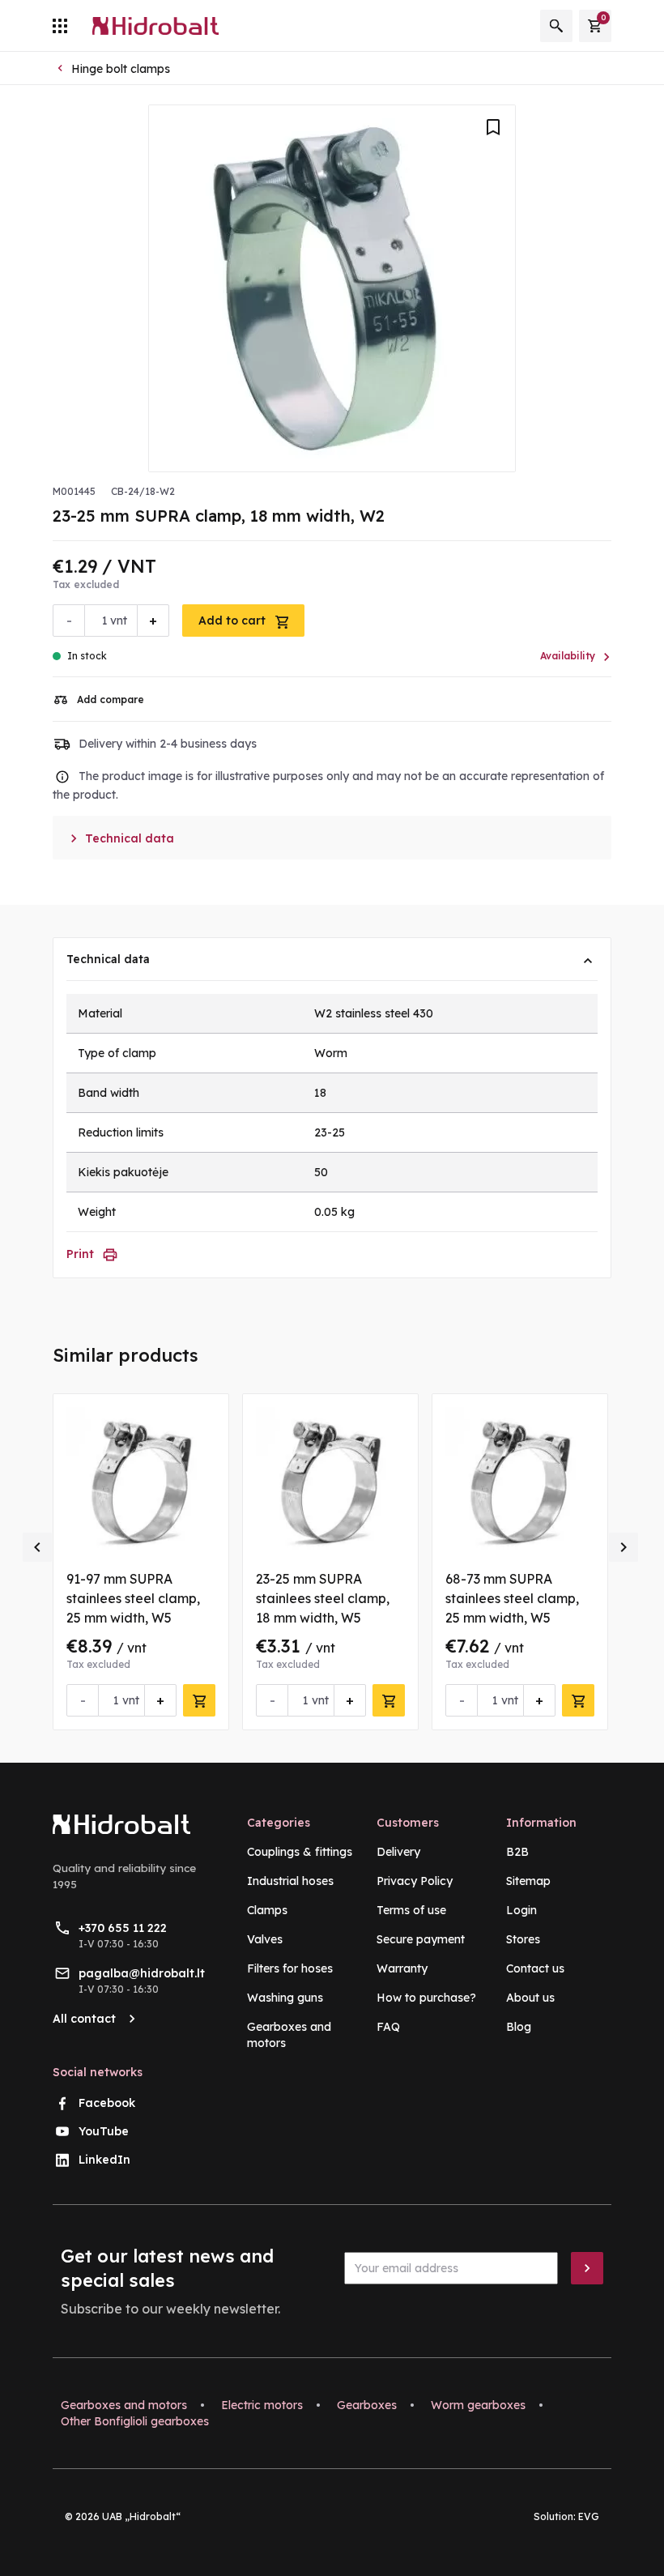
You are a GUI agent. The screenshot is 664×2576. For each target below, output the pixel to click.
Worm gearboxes (478, 2405)
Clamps (267, 1910)
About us (530, 1998)
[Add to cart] (199, 1700)
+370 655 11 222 (123, 1928)
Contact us (535, 1968)
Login (521, 1910)
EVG (589, 2516)
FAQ (388, 2027)
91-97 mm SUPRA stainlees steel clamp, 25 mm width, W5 (133, 1598)
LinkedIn (104, 2160)
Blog (519, 2027)
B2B (517, 1852)
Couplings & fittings (300, 1852)
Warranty (402, 1968)
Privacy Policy (415, 1881)
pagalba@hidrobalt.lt (142, 1973)
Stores (523, 1939)
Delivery (398, 1852)
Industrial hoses (290, 1881)
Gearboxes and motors (124, 2405)
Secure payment (421, 1939)
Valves (265, 1939)
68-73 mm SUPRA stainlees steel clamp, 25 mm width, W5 (512, 1598)
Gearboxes (367, 2405)
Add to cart (234, 621)
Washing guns (285, 1998)
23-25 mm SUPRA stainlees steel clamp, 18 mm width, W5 (323, 1598)
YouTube (104, 2131)
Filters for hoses (290, 1968)
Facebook (107, 2103)
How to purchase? (426, 1998)
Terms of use (411, 1910)
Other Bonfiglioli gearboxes (135, 2421)
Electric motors (262, 2405)
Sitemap (528, 1881)
